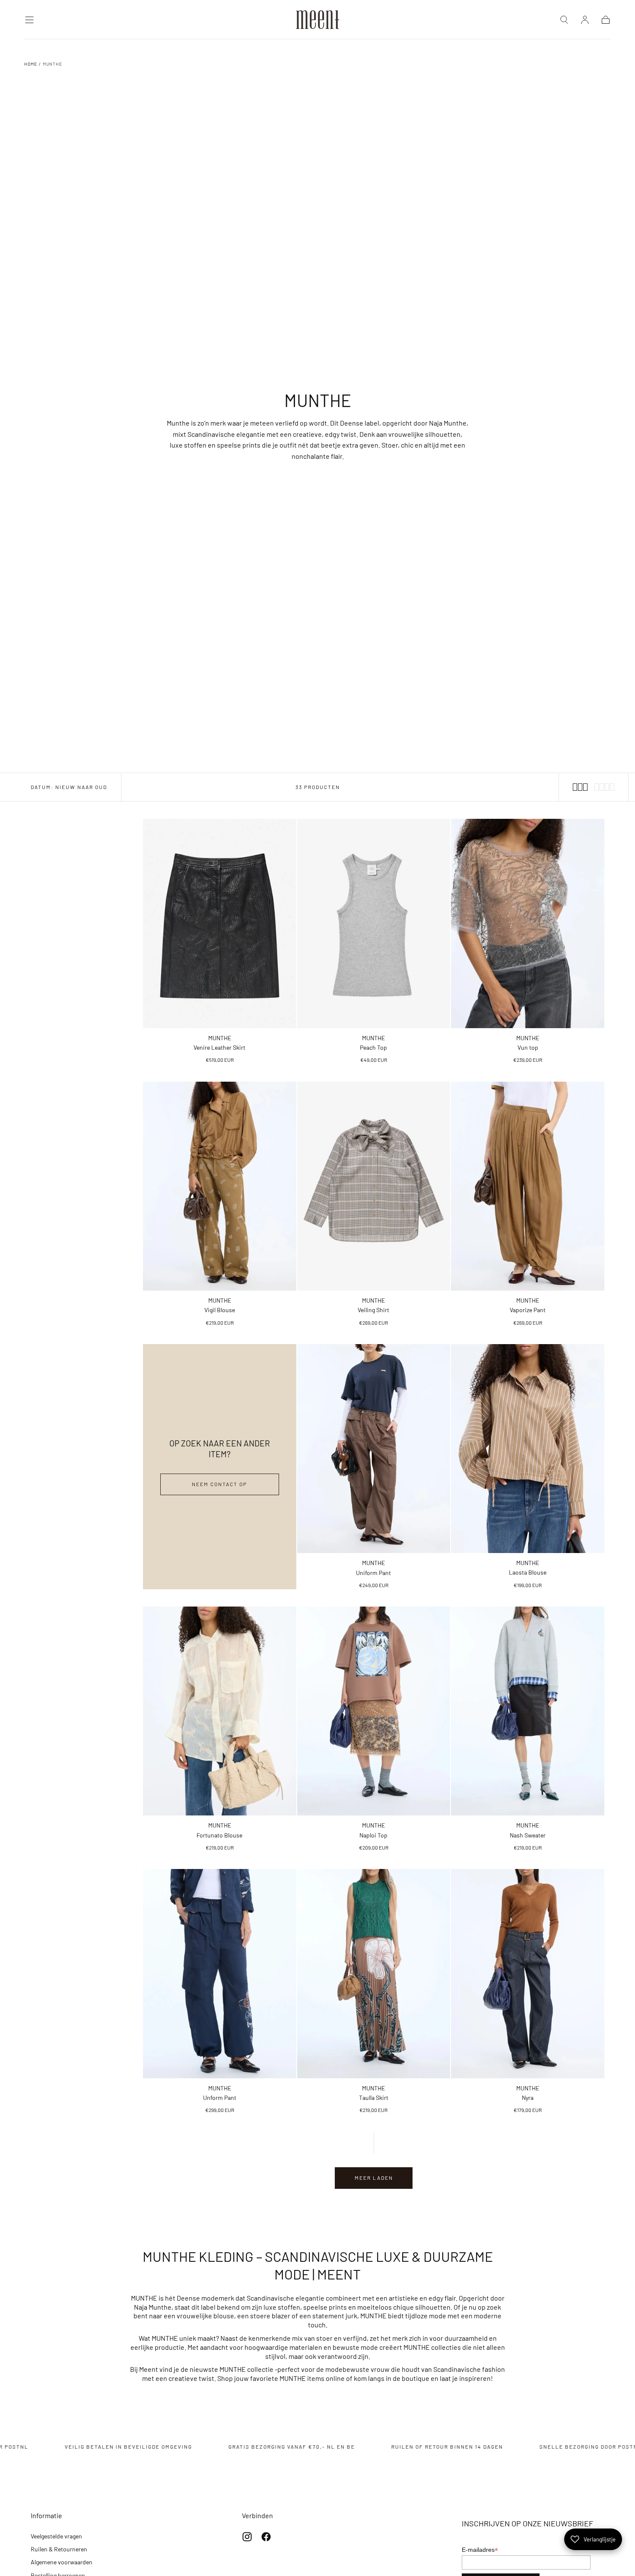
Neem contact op (219, 1484)
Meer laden (374, 2178)
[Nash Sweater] (528, 1711)
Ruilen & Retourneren (59, 2549)
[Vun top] (528, 923)
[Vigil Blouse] (220, 1186)
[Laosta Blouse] (528, 1449)
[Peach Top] (374, 923)
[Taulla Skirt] (374, 1973)
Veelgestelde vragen (56, 2536)
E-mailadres (480, 2550)
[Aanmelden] (585, 20)
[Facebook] (266, 2537)
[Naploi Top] (374, 1711)
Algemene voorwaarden (62, 2562)
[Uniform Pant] (374, 1449)
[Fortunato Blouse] (220, 1711)
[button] (29, 20)
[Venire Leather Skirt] (220, 923)
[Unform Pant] (220, 1973)
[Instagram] (247, 2537)
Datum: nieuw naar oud (69, 787)
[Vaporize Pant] (528, 1186)
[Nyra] (528, 1973)
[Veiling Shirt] (374, 1186)
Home (31, 64)
